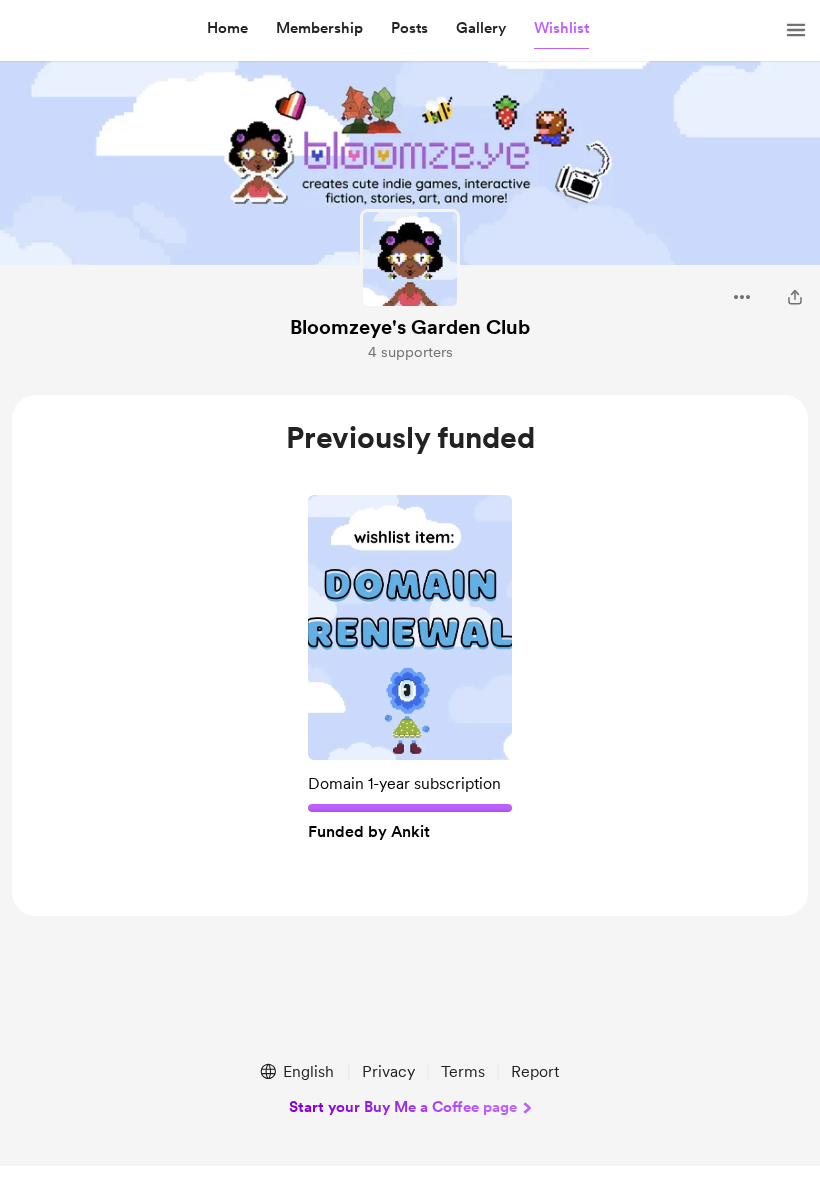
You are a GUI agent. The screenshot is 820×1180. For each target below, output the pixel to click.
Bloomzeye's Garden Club (410, 327)
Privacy (388, 1071)
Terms (463, 1071)
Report (535, 1071)
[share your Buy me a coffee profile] (795, 297)
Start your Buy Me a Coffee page (403, 1107)
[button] (227, 29)
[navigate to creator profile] (410, 259)
